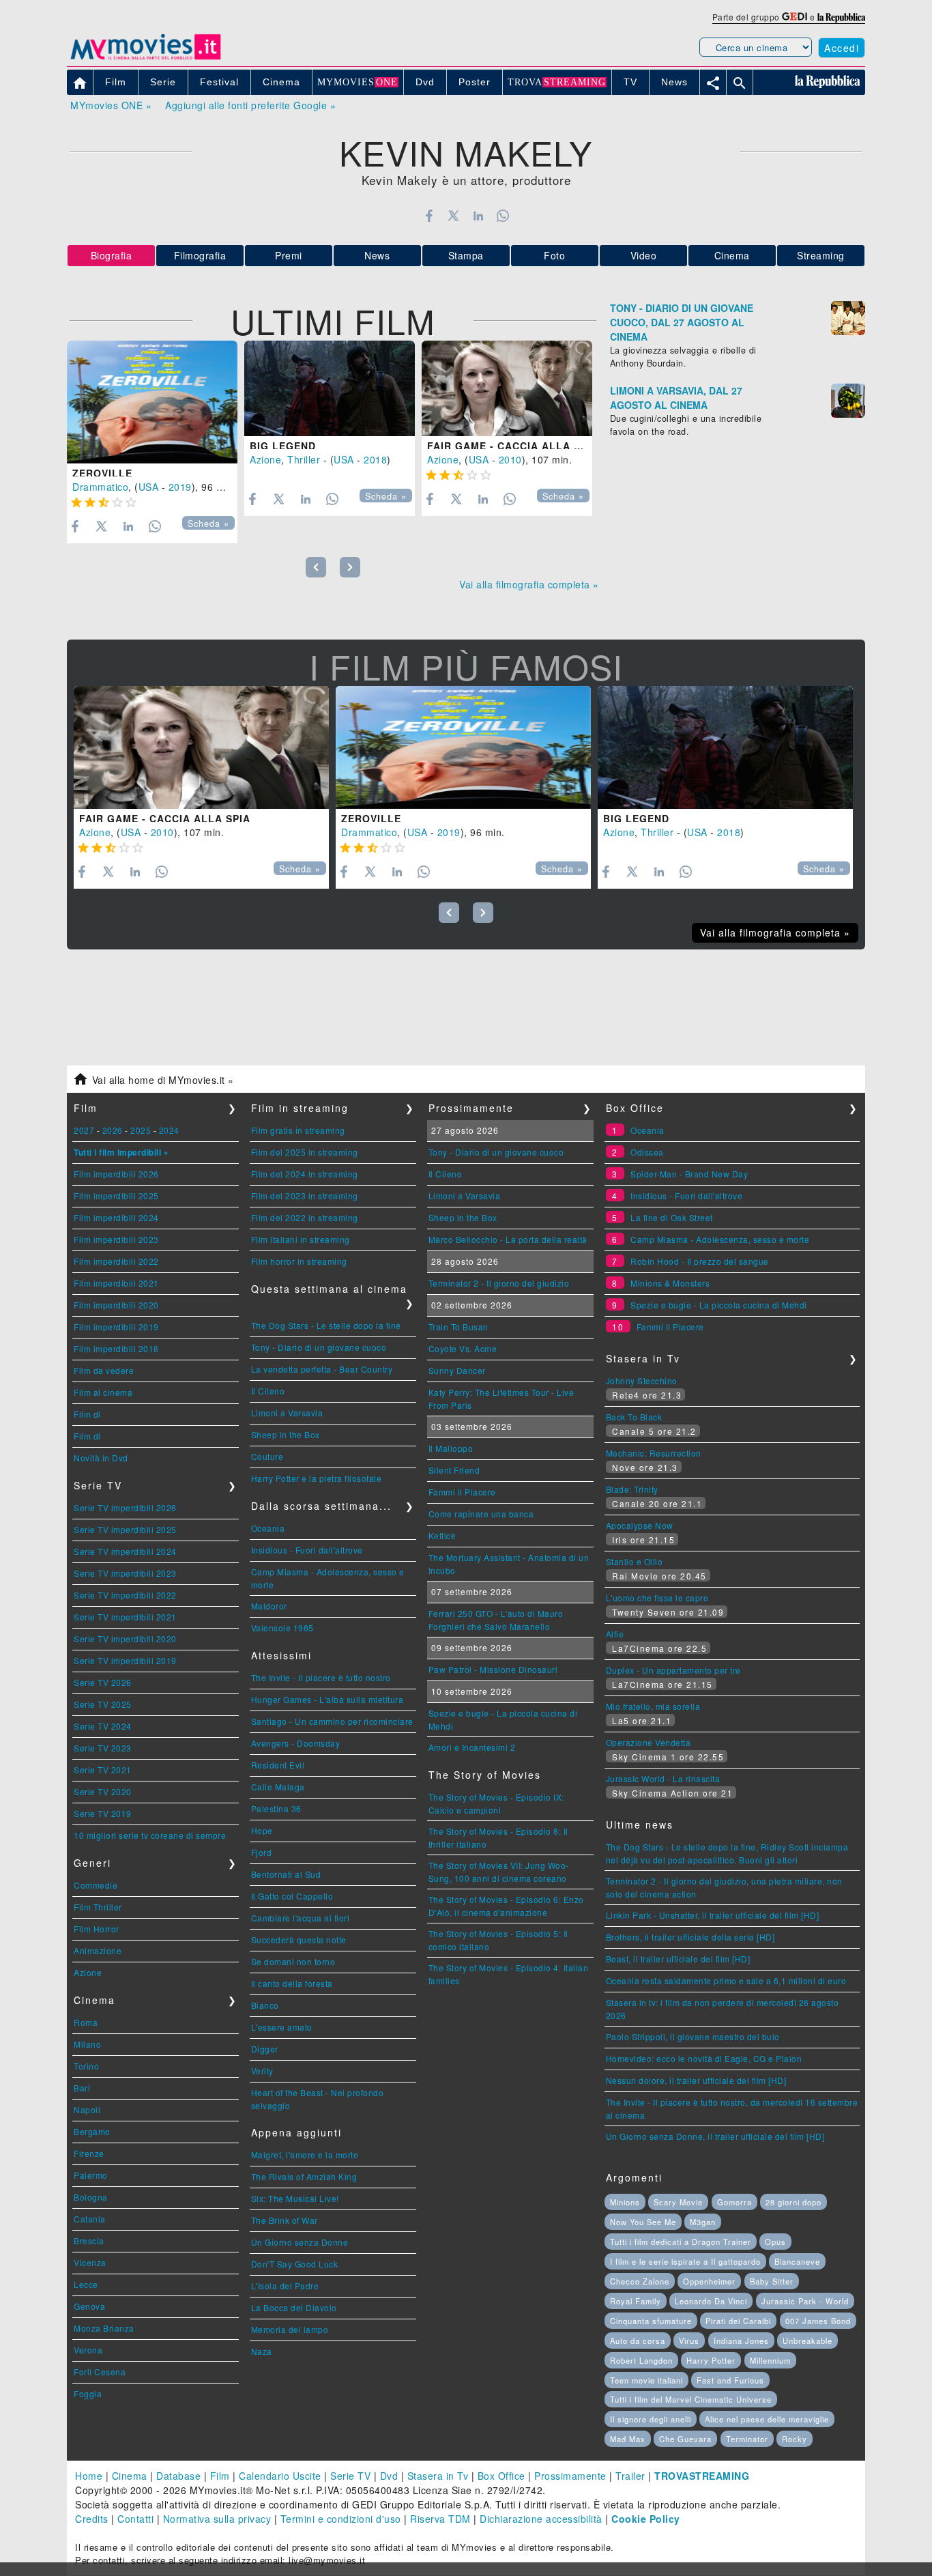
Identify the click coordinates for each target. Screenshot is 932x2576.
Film (220, 2476)
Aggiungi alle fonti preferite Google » (250, 105)
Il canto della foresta (292, 1983)
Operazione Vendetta (649, 1742)
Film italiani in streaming (301, 1239)
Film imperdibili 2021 (116, 1283)
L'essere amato (282, 2027)
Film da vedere (104, 1370)
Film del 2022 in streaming (305, 1217)
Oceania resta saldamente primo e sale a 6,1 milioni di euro (726, 1980)
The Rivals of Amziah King (304, 2176)
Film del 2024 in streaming (305, 1174)
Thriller (304, 459)
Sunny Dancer (457, 1370)
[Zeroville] (152, 402)
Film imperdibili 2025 (116, 1196)
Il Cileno (268, 1391)
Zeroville (102, 473)
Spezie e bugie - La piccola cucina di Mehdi (719, 1305)
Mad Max (628, 2439)
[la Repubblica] (841, 17)
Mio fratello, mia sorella (653, 1706)
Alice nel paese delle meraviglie (767, 2419)
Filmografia (200, 255)
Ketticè (442, 1535)
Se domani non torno (293, 1961)
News (377, 255)
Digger (265, 2049)
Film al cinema (103, 1392)
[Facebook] (429, 216)
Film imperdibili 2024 (116, 1217)
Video (644, 255)
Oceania (268, 1528)
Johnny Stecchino (642, 1380)
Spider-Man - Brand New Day (689, 1174)
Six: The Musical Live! (295, 2198)
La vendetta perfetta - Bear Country (322, 1369)
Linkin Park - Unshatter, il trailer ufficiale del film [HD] (713, 1915)
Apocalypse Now (640, 1525)
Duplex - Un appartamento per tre (673, 1670)
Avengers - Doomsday (296, 1743)
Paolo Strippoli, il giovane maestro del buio (693, 2036)
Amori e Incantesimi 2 (472, 1747)
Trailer (630, 2476)
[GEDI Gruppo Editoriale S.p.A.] (795, 17)
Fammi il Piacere (462, 1492)
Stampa (466, 255)
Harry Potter (711, 2360)
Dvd (389, 2476)
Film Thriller (98, 1907)
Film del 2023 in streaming (305, 1196)
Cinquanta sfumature (651, 2321)
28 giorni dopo (793, 2202)
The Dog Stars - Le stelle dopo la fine (326, 1325)
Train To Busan (458, 1327)
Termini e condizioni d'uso (341, 2519)
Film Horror (97, 1929)
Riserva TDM (440, 2519)
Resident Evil (278, 1765)
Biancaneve (797, 2261)
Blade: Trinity (632, 1489)
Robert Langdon (641, 2360)
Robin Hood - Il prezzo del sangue (700, 1261)
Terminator (747, 2439)
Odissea (647, 1152)
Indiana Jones (741, 2341)
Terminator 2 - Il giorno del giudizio (499, 1283)
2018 (375, 459)
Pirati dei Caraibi (738, 2321)
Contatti (135, 2519)
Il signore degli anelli (651, 2419)
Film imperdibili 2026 (116, 1174)
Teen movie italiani (646, 2380)
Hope (262, 1830)
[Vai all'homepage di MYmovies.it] (145, 59)
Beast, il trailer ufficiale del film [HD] (678, 1959)
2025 (141, 1130)
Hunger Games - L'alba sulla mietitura (327, 1699)
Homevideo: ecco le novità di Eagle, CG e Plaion (704, 2058)
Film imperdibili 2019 (116, 1327)
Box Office (501, 2476)
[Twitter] (453, 216)
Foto (554, 255)
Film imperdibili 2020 (116, 1305)
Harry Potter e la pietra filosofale (317, 1478)
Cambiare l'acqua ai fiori (301, 1918)
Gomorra (734, 2202)
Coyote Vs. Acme (463, 1348)
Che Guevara (685, 2439)
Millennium (770, 2360)
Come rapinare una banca (481, 1514)
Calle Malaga (278, 1787)
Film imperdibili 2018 (116, 1348)
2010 (510, 459)
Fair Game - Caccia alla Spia (513, 446)
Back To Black (634, 1417)
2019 (180, 487)
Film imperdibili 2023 (116, 1239)
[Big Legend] (330, 389)
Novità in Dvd (101, 1458)
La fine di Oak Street (672, 1217)
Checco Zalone (640, 2281)
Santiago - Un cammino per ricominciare (332, 1721)
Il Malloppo (451, 1448)
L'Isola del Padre (285, 2286)
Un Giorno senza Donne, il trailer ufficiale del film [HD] (715, 2136)
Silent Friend (454, 1470)
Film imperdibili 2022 (116, 1261)
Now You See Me (643, 2222)
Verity (262, 2071)
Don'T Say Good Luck (295, 2264)
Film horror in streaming (299, 1261)
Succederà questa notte (299, 1940)
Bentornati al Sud (286, 1874)
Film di (87, 1414)
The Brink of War (285, 2220)
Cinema (732, 255)
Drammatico (100, 487)
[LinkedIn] (478, 216)
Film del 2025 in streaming (305, 1152)
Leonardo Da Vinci (711, 2301)
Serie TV (350, 2476)
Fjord (262, 1852)
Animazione (98, 1950)
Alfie (615, 1634)
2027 (84, 1130)
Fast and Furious (730, 2380)
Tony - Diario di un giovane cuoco (319, 1347)
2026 (113, 1130)
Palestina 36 (276, 1808)
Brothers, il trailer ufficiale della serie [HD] (690, 1937)
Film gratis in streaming (298, 1130)
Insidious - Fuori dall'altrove (307, 1550)
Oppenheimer (709, 2281)
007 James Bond (818, 2321)
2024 (169, 1130)
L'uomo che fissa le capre (657, 1598)
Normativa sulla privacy (217, 2519)
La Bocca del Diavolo (294, 2307)
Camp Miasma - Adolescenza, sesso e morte (720, 1239)
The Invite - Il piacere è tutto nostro (321, 1677)
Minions (625, 2202)
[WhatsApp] (503, 216)
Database (178, 2476)
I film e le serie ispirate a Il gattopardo (685, 2261)
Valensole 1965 (282, 1628)
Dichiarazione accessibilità (541, 2519)
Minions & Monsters (670, 1283)
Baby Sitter (772, 2281)
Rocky (795, 2439)
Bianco (265, 2005)
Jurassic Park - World (805, 2301)
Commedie (96, 1885)
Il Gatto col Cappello (292, 1896)
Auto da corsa (638, 2341)
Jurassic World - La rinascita (663, 1778)
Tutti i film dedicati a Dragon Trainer (681, 2242)
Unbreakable (807, 2341)
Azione (265, 459)
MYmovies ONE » (111, 105)
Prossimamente (570, 2476)
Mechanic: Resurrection (654, 1453)
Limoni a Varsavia (287, 1413)
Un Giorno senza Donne (300, 2242)
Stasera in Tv (438, 2476)
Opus (775, 2242)
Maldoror (269, 1606)
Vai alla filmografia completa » (529, 584)
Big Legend (283, 446)
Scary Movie (678, 2202)
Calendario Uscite (280, 2476)
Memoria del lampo (290, 2329)
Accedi (842, 48)
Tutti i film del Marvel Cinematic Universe (691, 2399)
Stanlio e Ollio (635, 1561)
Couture (267, 1456)
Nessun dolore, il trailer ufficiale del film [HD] (696, 2080)
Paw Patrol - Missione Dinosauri (493, 1669)
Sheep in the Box (286, 1434)
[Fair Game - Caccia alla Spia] (507, 389)
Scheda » (208, 524)
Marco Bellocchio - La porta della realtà (508, 1239)
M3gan (703, 2222)
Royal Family (636, 2301)
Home (89, 2476)
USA (149, 487)
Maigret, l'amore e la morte (305, 2155)
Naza (262, 2351)
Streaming (821, 255)
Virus (689, 2341)
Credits (92, 2519)
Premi (289, 255)
